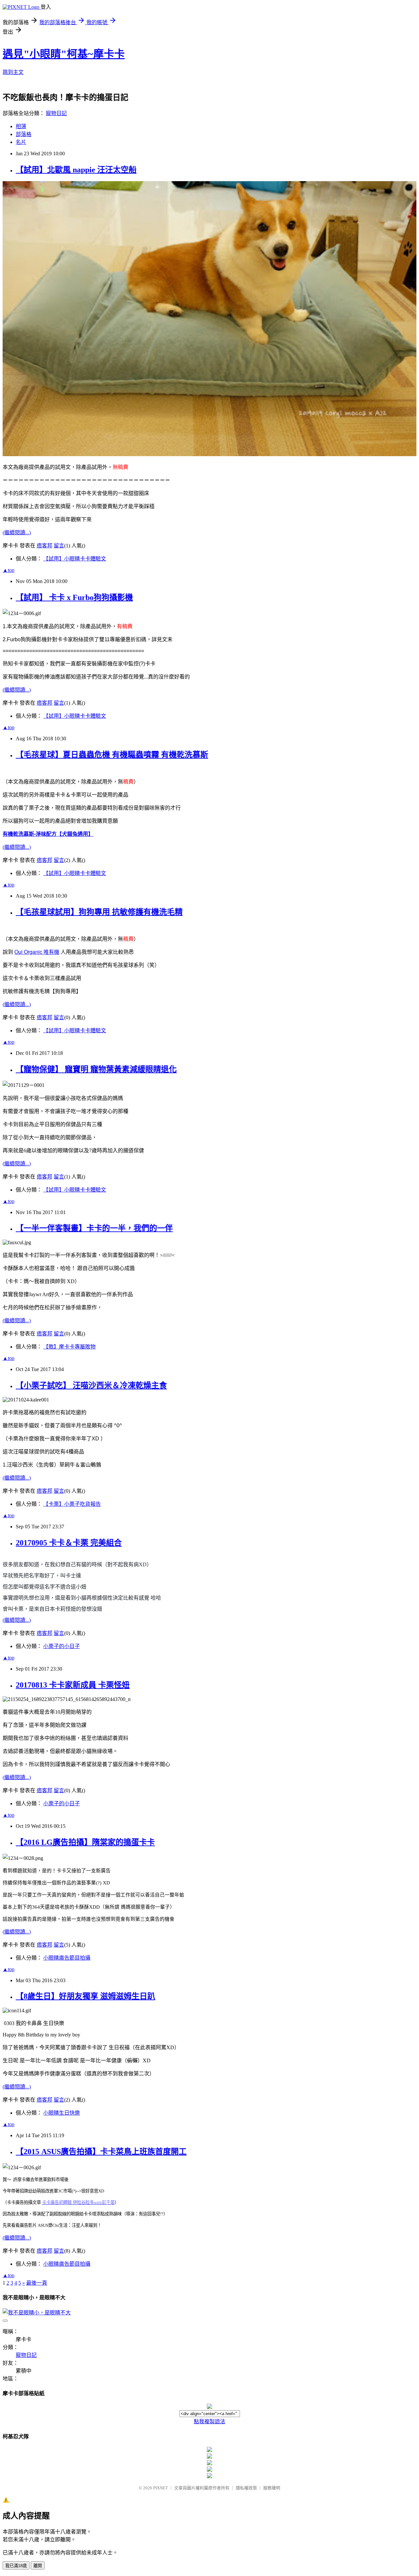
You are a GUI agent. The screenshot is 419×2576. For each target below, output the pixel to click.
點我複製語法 (209, 2421)
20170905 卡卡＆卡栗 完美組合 (69, 1543)
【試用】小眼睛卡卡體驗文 (75, 559)
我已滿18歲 (16, 2566)
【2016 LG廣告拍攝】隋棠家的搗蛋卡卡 (85, 1842)
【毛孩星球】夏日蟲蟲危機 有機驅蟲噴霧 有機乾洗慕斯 (112, 755)
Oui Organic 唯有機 (37, 952)
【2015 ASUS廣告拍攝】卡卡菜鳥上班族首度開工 (101, 2152)
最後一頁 (37, 2283)
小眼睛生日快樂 (62, 2113)
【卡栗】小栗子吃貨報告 (72, 1504)
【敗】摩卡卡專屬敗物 (69, 1347)
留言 (59, 546)
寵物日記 (56, 113)
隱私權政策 (246, 2488)
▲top (9, 570)
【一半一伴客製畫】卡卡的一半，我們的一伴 (94, 1228)
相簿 (21, 126)
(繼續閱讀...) (17, 532)
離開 (38, 2566)
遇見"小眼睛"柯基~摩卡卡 (64, 54)
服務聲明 (272, 2488)
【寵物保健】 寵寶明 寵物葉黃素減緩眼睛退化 (96, 1069)
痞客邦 (45, 546)
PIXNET (161, 2488)
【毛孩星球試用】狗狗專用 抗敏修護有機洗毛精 (99, 912)
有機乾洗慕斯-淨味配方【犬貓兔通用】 (48, 834)
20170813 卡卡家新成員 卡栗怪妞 (73, 1685)
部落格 (24, 134)
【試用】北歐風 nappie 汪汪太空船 (76, 170)
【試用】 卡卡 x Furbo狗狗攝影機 (74, 597)
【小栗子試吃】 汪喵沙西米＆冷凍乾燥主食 (91, 1385)
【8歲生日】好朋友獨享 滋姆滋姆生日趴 (85, 1996)
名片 (21, 142)
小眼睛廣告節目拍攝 (67, 1958)
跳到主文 (13, 72)
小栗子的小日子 (62, 1646)
